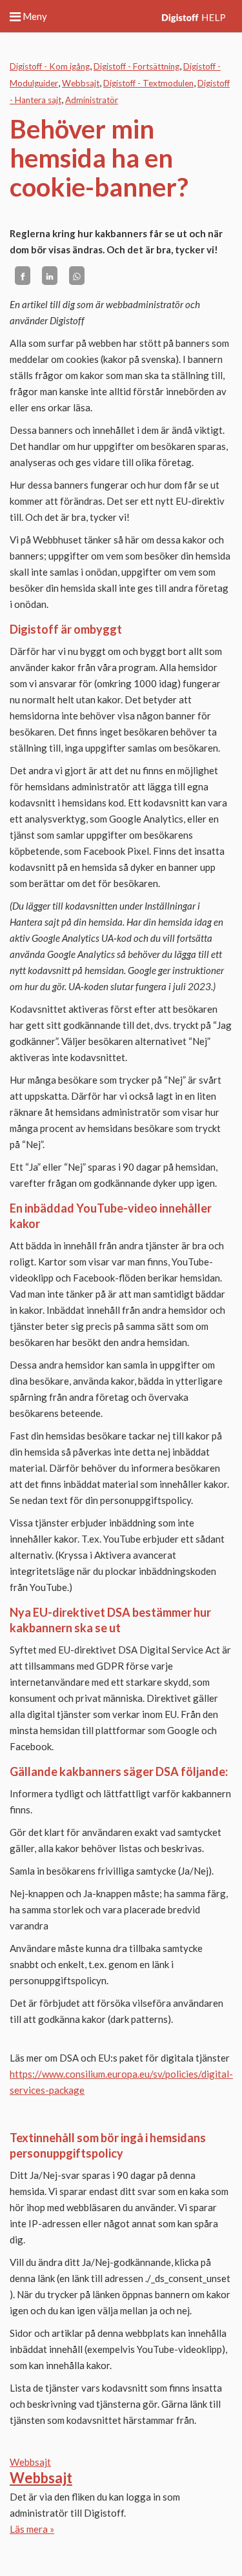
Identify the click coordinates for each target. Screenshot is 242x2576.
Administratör (92, 100)
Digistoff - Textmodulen (148, 83)
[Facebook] (23, 276)
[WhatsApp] (77, 276)
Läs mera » (32, 2529)
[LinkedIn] (50, 276)
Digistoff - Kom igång (50, 66)
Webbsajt (81, 83)
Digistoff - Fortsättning (136, 66)
